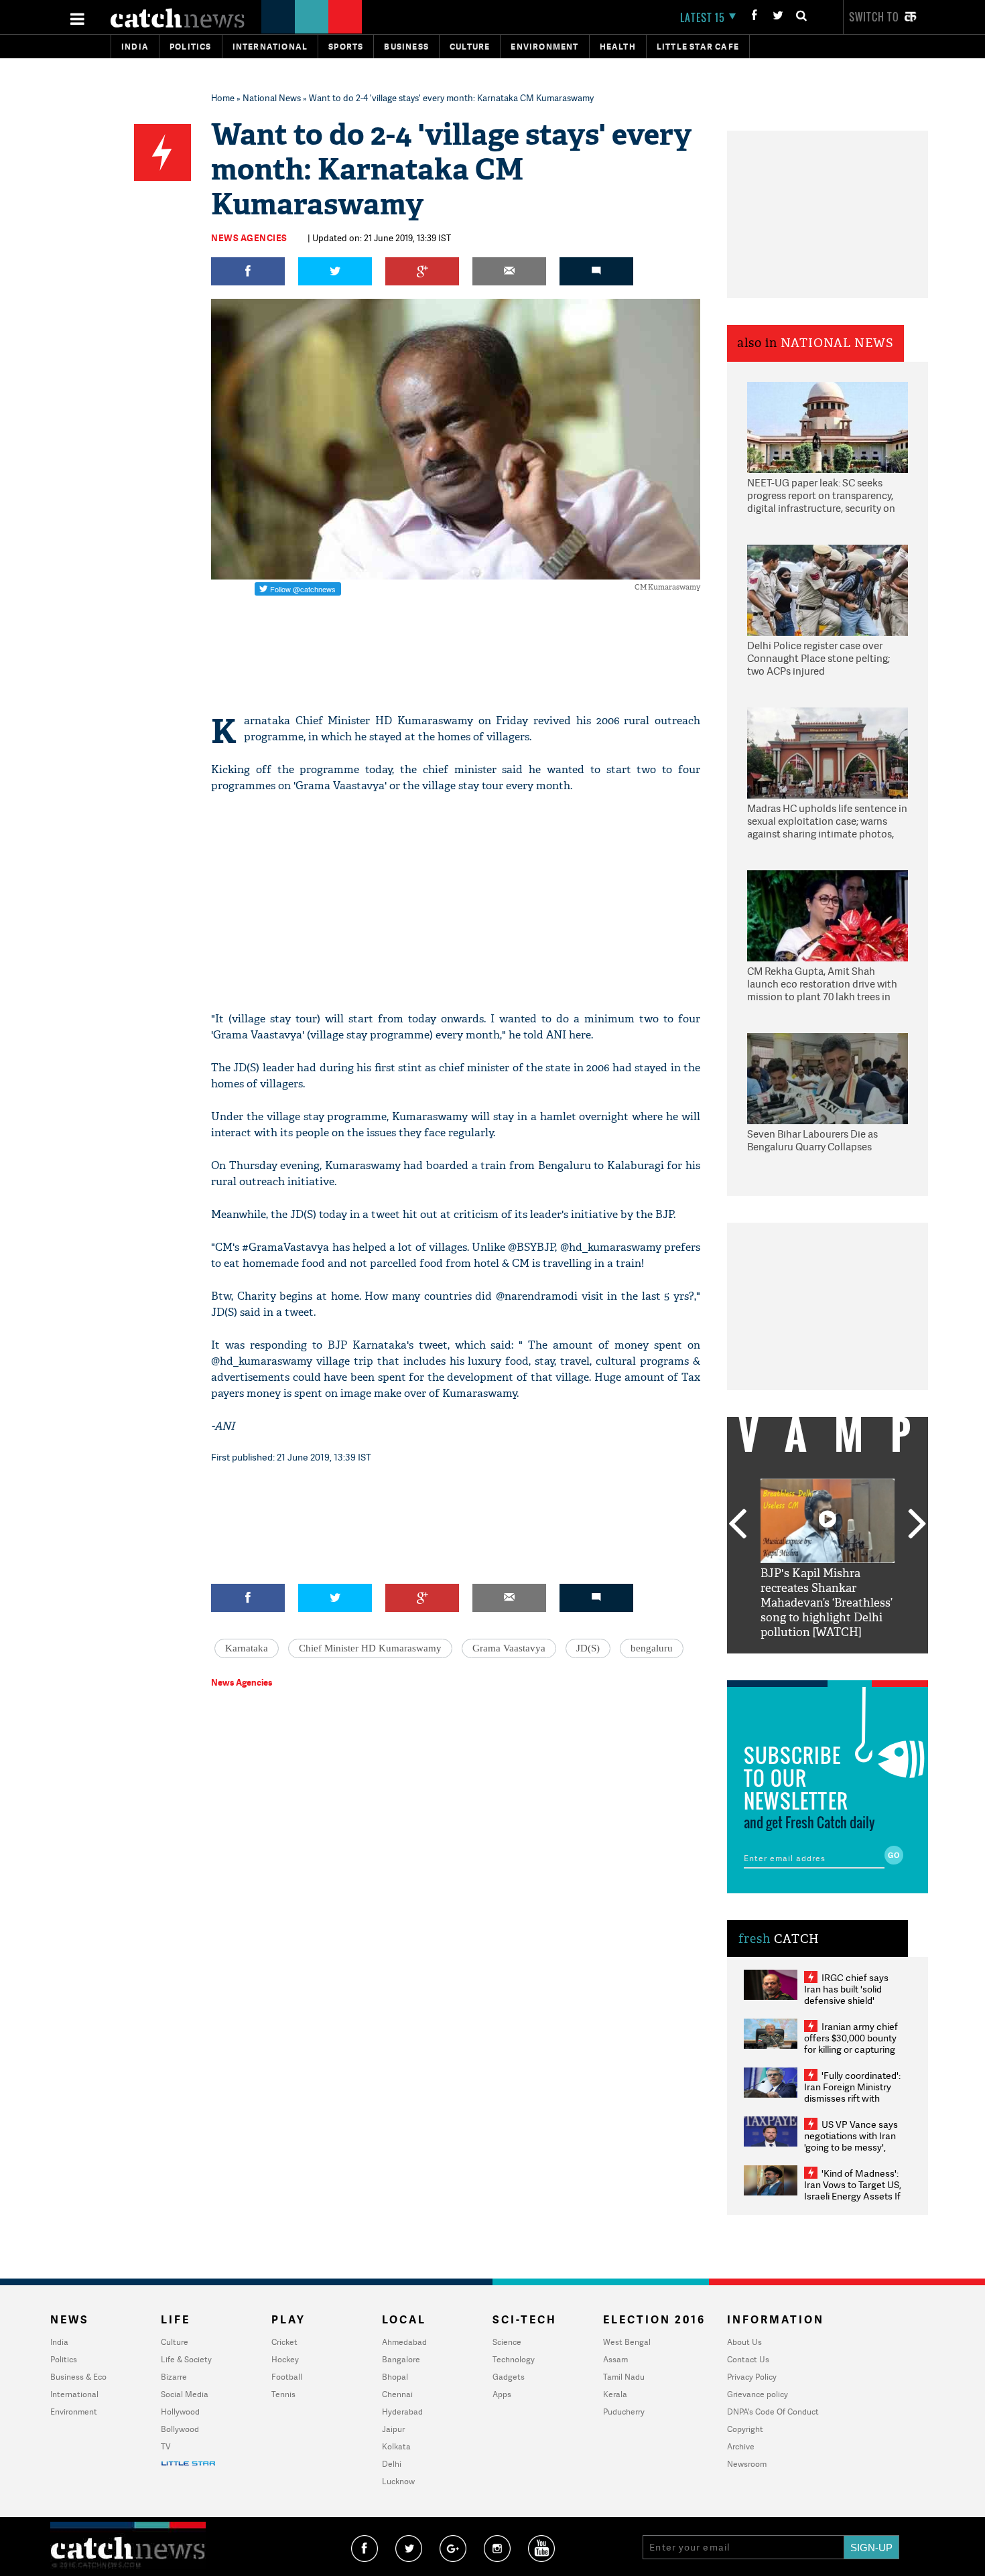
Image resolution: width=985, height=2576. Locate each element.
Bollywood (180, 2429)
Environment (544, 47)
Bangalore (401, 2359)
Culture (470, 47)
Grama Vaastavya (509, 1648)
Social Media (185, 2394)
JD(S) (588, 1648)
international (270, 47)
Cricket (284, 2342)
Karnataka (247, 1648)
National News (272, 98)
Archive (741, 2446)
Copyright (745, 2429)
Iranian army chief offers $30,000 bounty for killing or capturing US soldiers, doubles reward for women (851, 2049)
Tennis (283, 2394)
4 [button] (848, 1664)
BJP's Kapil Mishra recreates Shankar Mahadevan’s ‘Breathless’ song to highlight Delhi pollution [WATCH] (827, 1603)
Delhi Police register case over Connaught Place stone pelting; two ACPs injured (818, 659)
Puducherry (624, 2412)
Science (507, 2342)
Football (287, 2377)
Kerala (615, 2394)
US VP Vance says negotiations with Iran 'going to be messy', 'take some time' (851, 2141)
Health (618, 47)
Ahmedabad (404, 2342)
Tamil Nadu (624, 2377)
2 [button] (807, 1664)
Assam (615, 2359)
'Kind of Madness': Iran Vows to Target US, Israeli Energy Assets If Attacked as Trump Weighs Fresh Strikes (853, 2196)
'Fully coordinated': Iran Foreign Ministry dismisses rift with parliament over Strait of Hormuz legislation (852, 2098)
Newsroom (747, 2464)
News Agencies (249, 238)
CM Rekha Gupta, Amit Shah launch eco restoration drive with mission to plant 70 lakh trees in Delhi (822, 985)
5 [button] (868, 1664)
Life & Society (186, 2359)
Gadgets (509, 2377)
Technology (514, 2359)
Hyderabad (402, 2412)
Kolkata (396, 2446)
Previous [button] (737, 1525)
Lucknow (398, 2481)
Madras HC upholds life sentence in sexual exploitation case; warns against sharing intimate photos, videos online (827, 822)
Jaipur (393, 2429)
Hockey (285, 2359)
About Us (744, 2342)
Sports (346, 47)
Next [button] (917, 1525)
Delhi (392, 2464)
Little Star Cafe (698, 47)
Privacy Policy (752, 2377)
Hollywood (180, 2412)
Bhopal (395, 2377)
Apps (502, 2394)
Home (223, 98)
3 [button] (828, 1664)
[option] (828, 1559)
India (135, 47)
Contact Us (748, 2359)
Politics (191, 47)
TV (166, 2446)
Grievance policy (758, 2394)
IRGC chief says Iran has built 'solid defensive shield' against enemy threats (852, 1994)
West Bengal (627, 2342)
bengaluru (652, 1648)
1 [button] (787, 1664)
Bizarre (174, 2377)
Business (406, 47)
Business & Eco (78, 2377)
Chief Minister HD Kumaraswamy (370, 1648)
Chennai (397, 2394)
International (74, 2394)
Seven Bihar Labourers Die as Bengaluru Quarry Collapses (812, 1141)
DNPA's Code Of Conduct (773, 2412)
